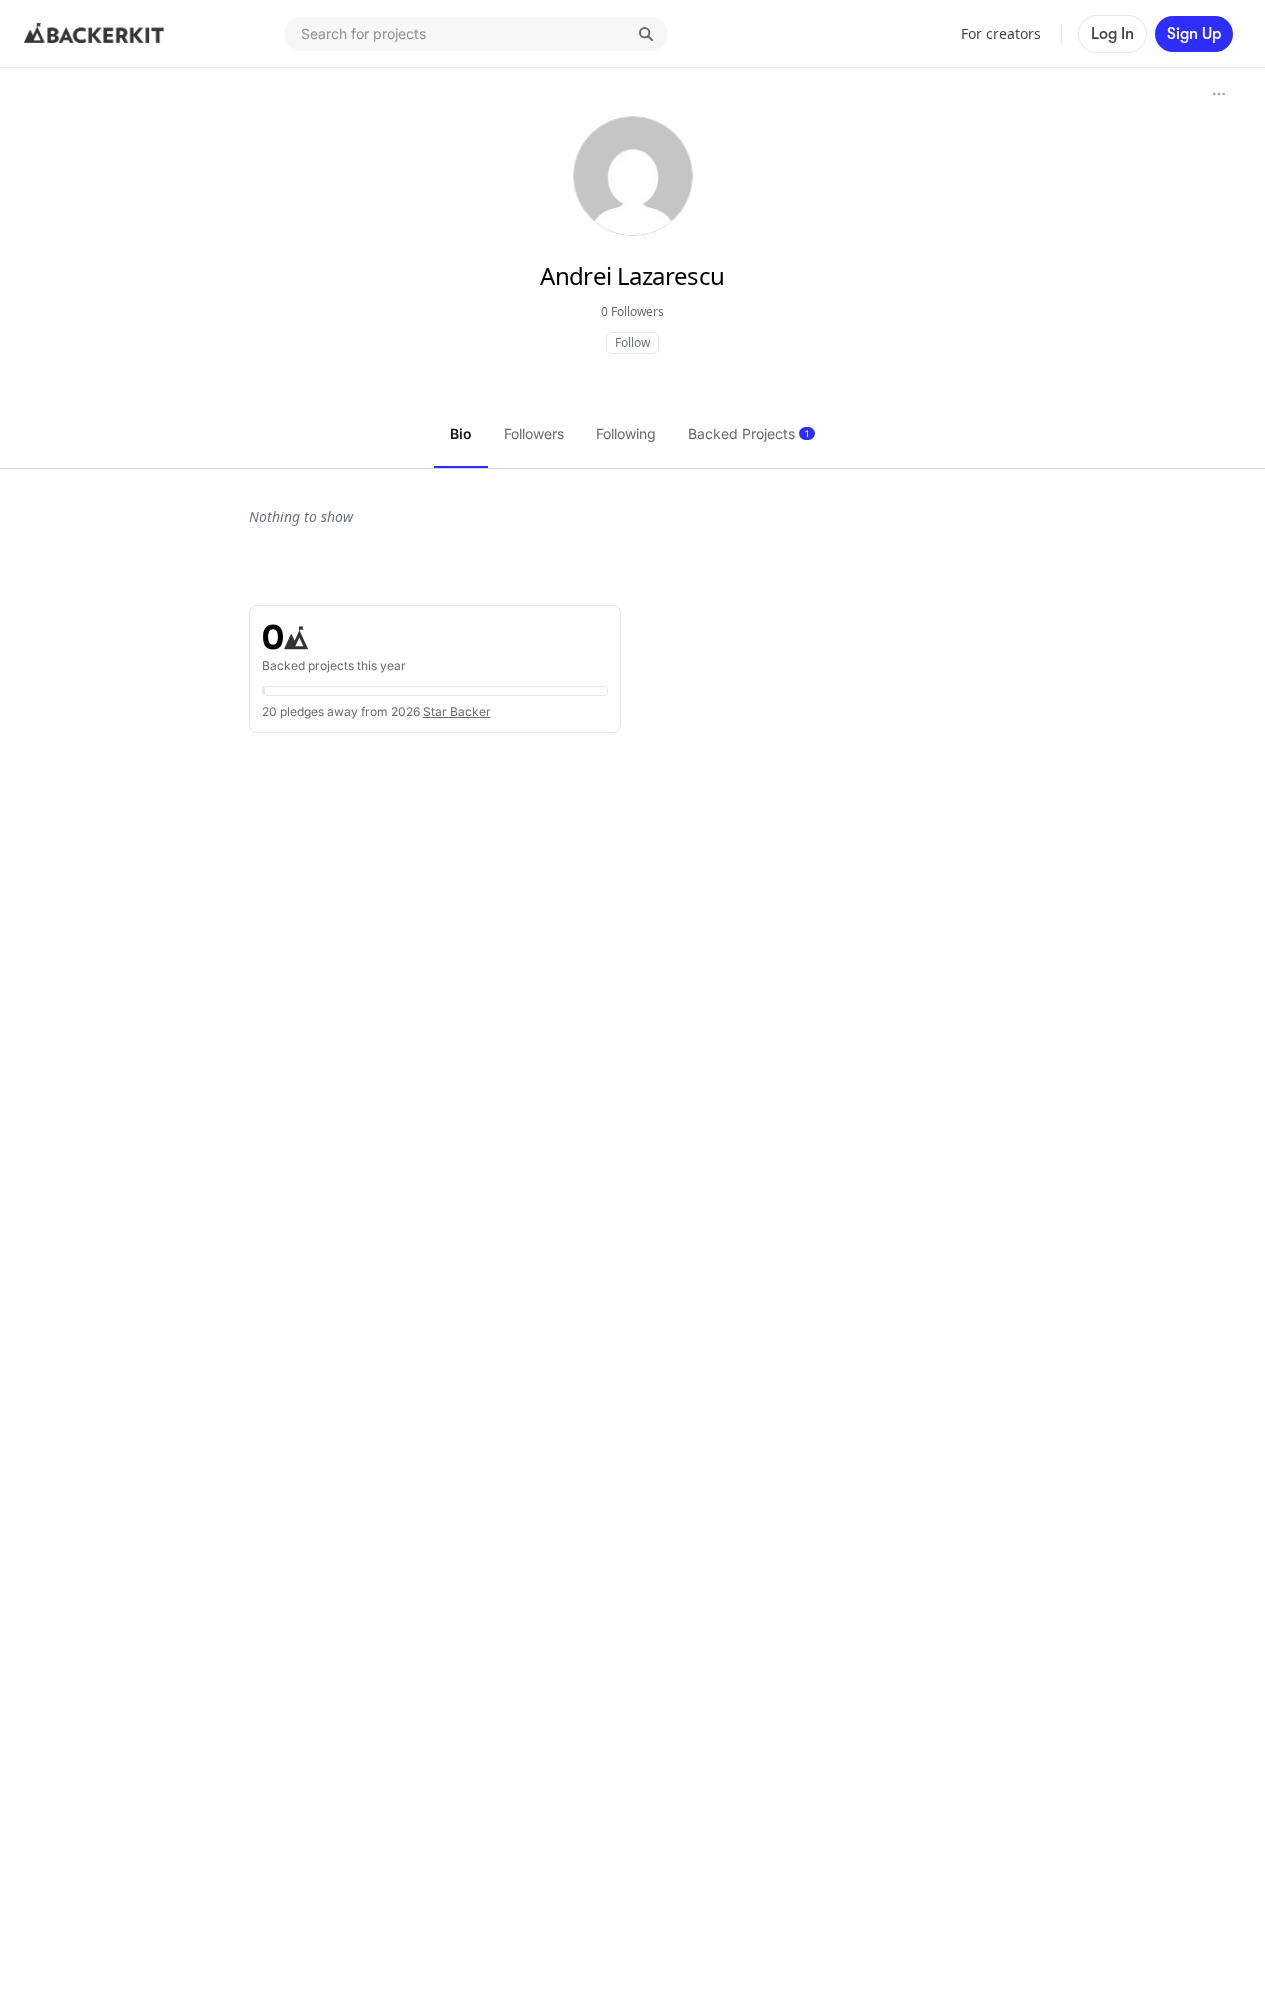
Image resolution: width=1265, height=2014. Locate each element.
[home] (94, 34)
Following (626, 433)
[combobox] (476, 34)
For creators (1001, 33)
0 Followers (632, 311)
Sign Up (1194, 34)
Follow (632, 342)
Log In (1112, 34)
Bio (461, 433)
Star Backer (457, 711)
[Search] (646, 34)
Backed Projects (748, 433)
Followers (534, 433)
